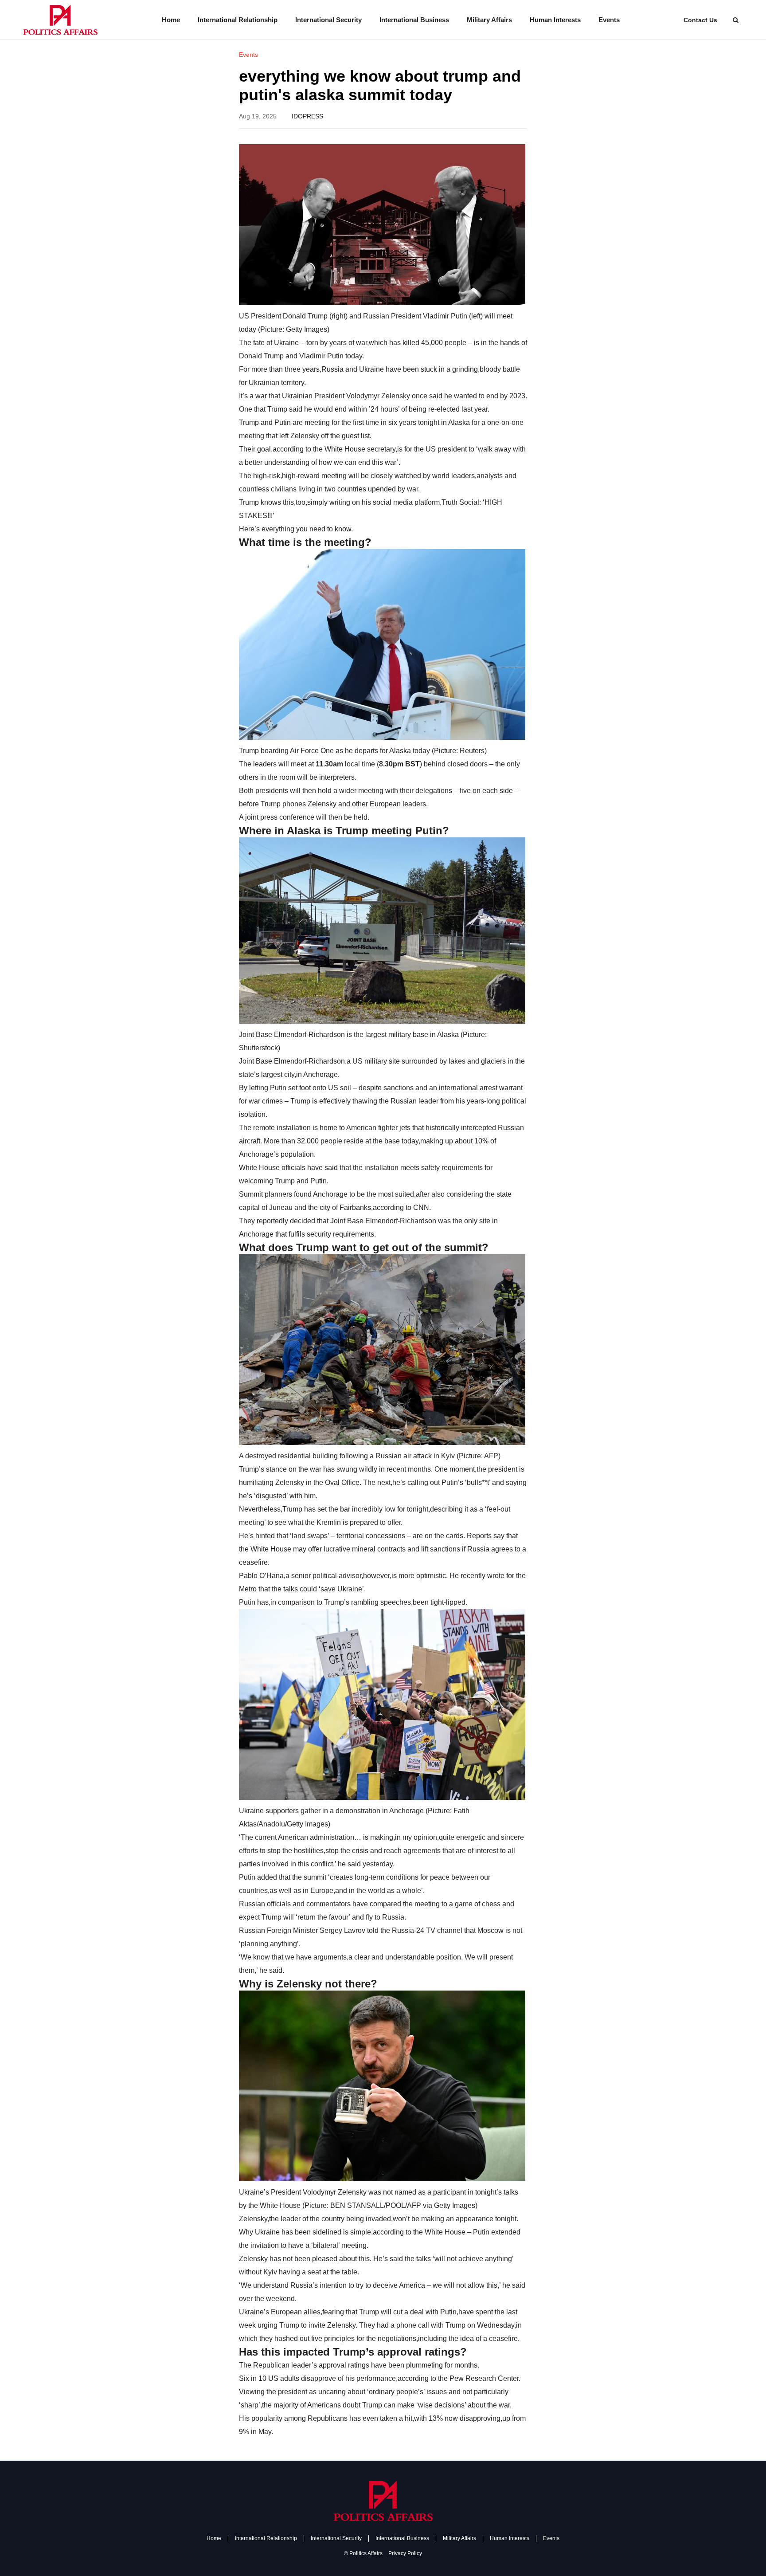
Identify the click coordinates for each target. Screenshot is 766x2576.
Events (609, 20)
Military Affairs (489, 20)
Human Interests (555, 20)
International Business (414, 20)
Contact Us (700, 20)
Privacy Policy (405, 2553)
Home (171, 20)
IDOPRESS (307, 116)
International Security (328, 20)
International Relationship (238, 20)
